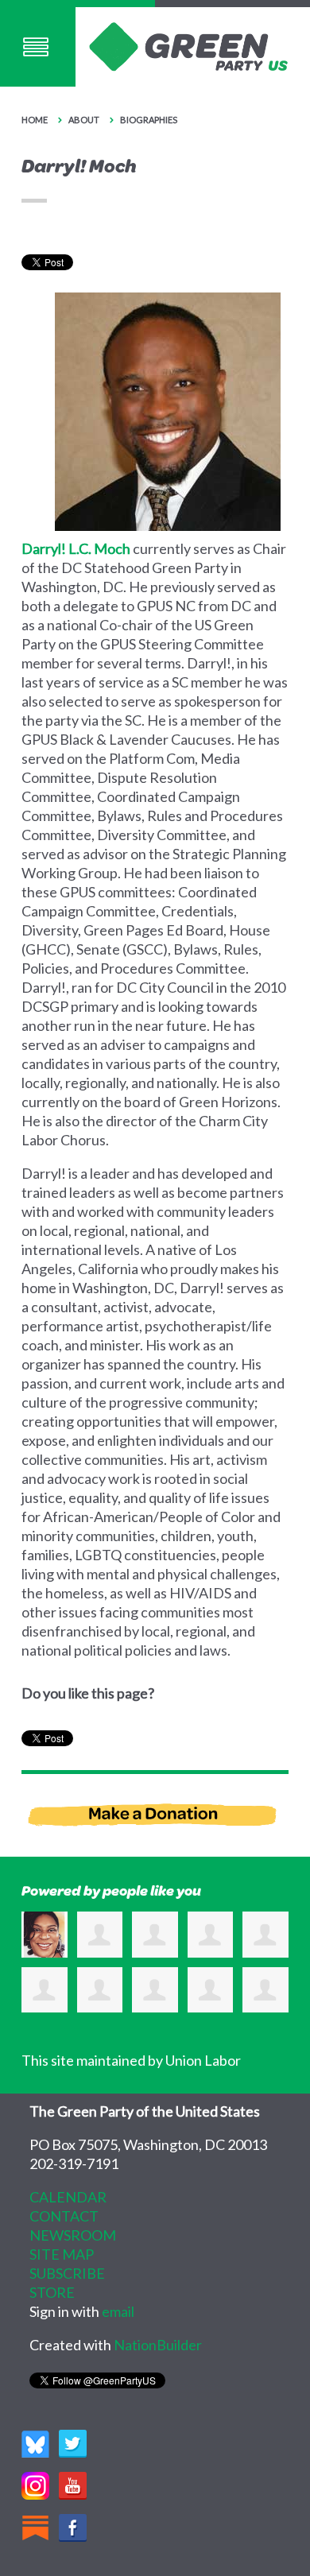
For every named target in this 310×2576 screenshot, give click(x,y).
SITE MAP (62, 2254)
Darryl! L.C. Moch (76, 548)
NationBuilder (158, 2345)
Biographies (149, 120)
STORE (52, 2292)
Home (35, 120)
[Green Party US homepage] (188, 45)
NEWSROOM (73, 2235)
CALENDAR (68, 2197)
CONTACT (64, 2216)
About (85, 120)
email (118, 2311)
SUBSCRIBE (67, 2273)
